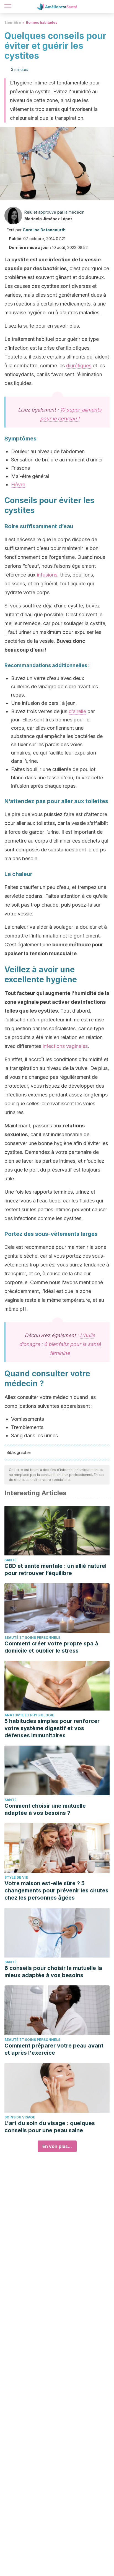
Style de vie (16, 1877)
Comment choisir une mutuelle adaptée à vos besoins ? (45, 1809)
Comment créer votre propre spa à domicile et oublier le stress (51, 1647)
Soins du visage (20, 2117)
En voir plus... (57, 2146)
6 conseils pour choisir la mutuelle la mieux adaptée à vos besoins (53, 1972)
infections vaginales (65, 1046)
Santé (11, 1560)
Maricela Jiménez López (48, 219)
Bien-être (13, 22)
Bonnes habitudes (42, 22)
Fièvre (18, 484)
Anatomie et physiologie (29, 1715)
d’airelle (77, 711)
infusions (47, 575)
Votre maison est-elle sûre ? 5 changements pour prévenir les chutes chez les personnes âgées (56, 1890)
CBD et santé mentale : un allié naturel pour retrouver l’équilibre (55, 1569)
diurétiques (79, 366)
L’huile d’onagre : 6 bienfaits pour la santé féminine (60, 1344)
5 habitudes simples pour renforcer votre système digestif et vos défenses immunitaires (52, 1728)
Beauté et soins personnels (32, 1638)
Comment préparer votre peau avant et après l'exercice (54, 2049)
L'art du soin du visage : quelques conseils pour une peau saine (50, 2127)
